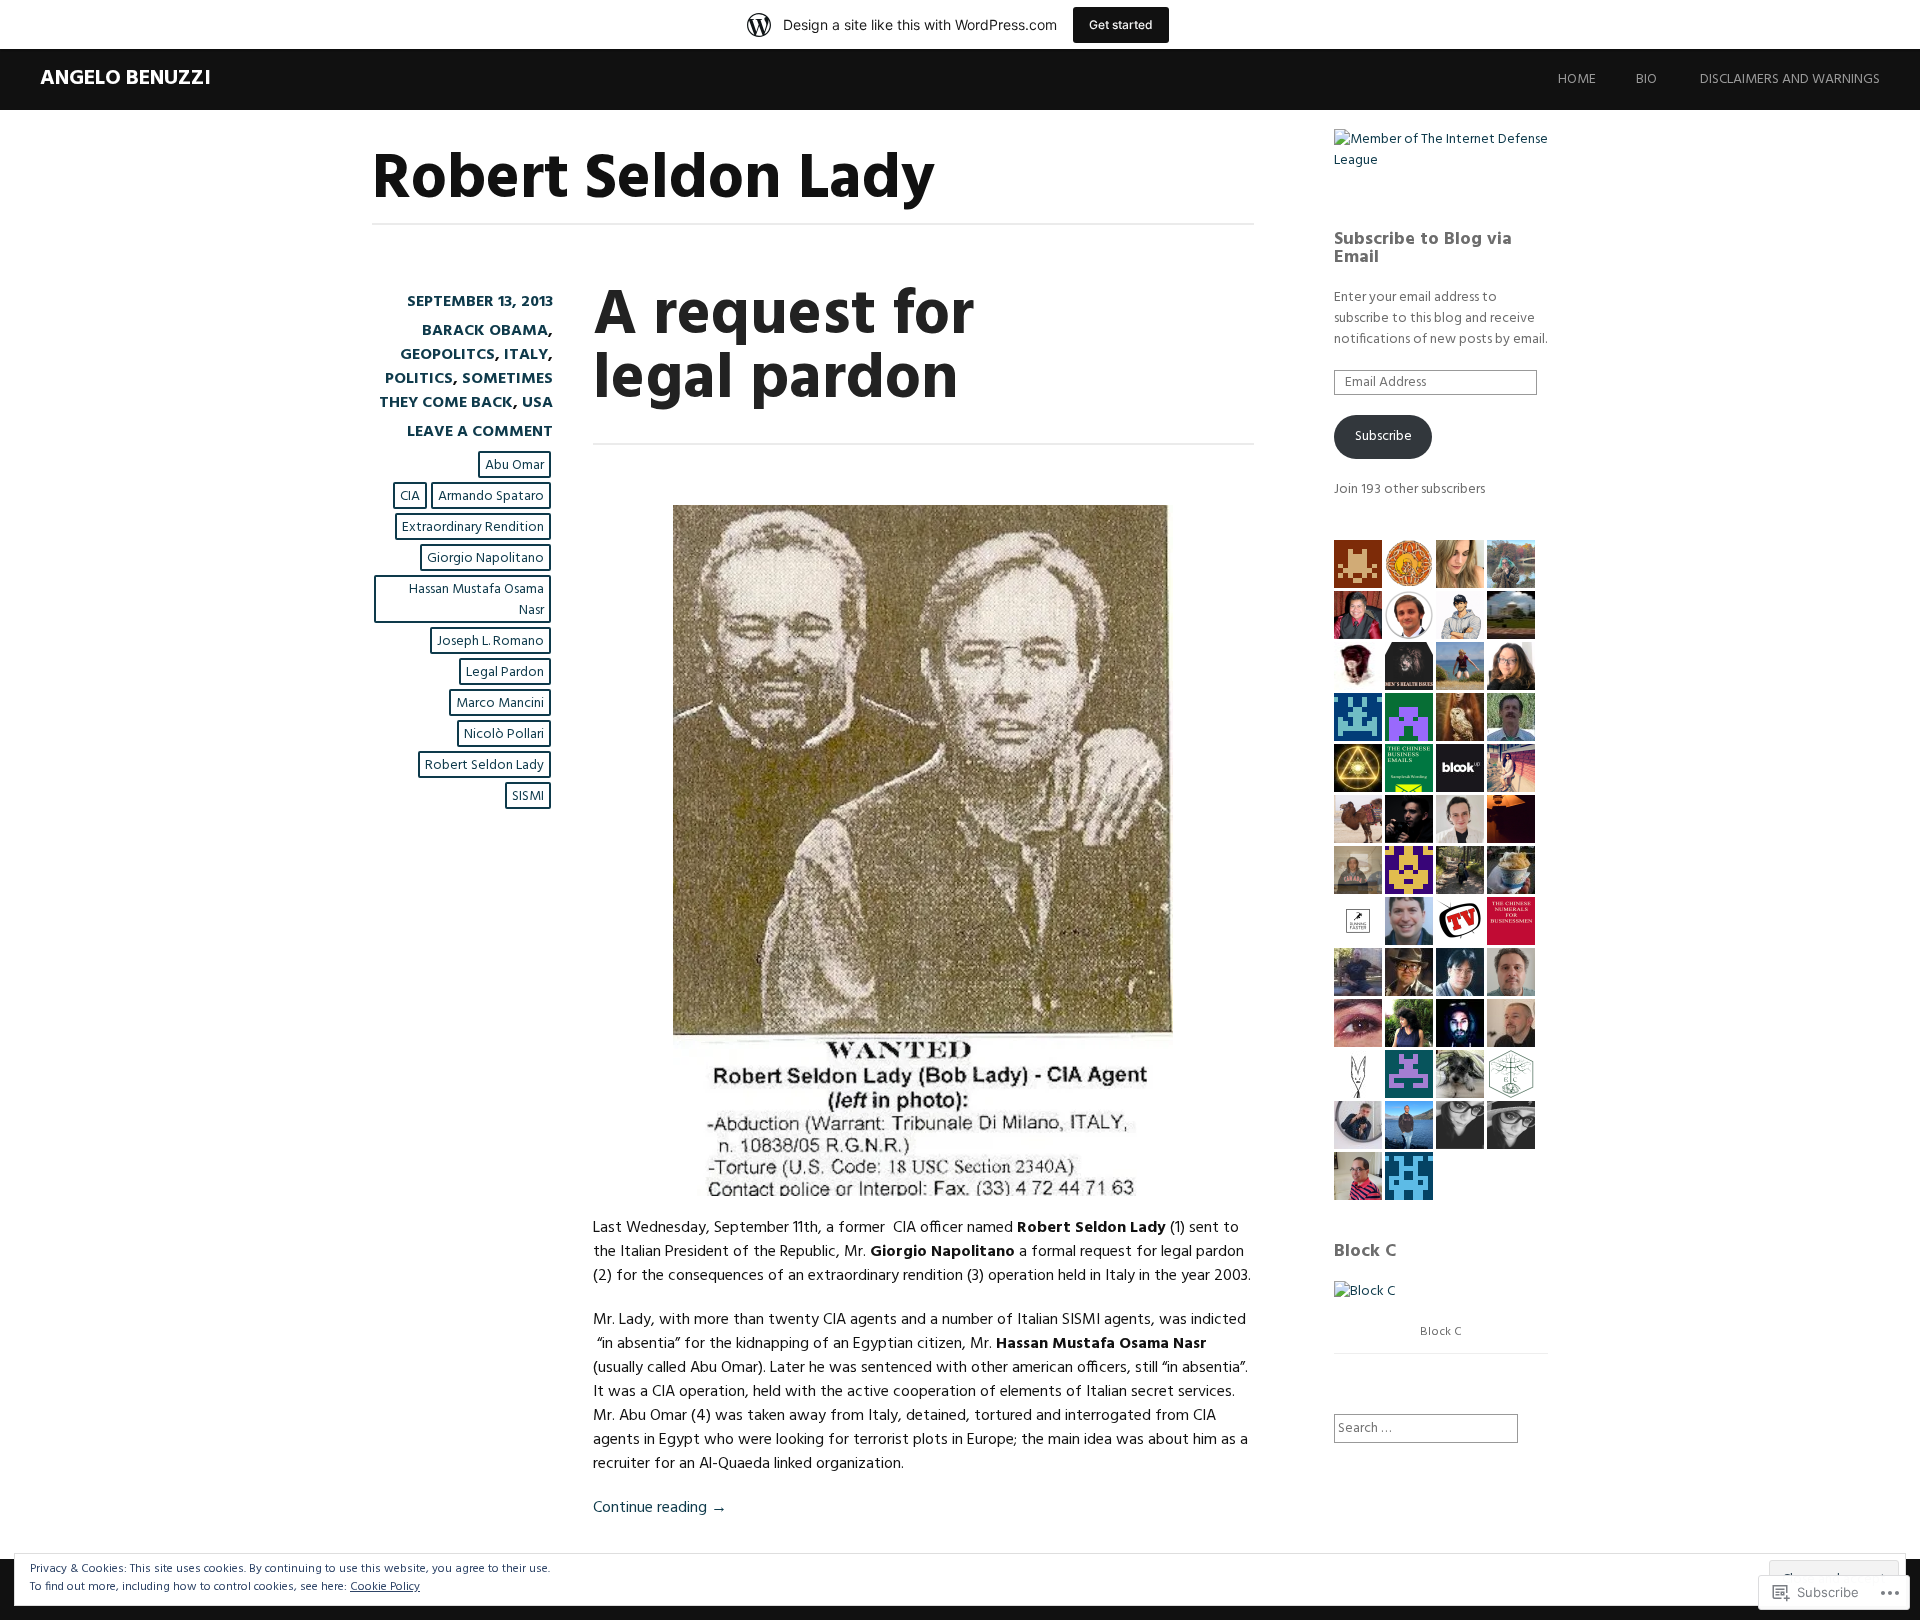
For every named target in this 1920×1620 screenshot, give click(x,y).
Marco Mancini (500, 703)
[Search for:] (1426, 1428)
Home (1577, 79)
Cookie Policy (385, 1587)
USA (537, 403)
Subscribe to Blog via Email (1423, 248)
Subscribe (1383, 436)
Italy (526, 355)
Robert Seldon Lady (484, 765)
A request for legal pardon (783, 348)
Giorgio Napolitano (485, 558)
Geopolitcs (447, 355)
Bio (1646, 79)
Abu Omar (514, 465)
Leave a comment (480, 432)
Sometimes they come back (466, 391)
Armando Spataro (491, 496)
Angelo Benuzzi (125, 78)
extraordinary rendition (473, 527)
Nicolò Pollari (504, 734)
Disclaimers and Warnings (1790, 79)
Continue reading (660, 1508)
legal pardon (505, 672)
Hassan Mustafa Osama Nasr (476, 600)
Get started (1121, 24)
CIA (410, 496)
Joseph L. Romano (490, 641)
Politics (419, 379)
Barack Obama (485, 331)
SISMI (528, 796)
